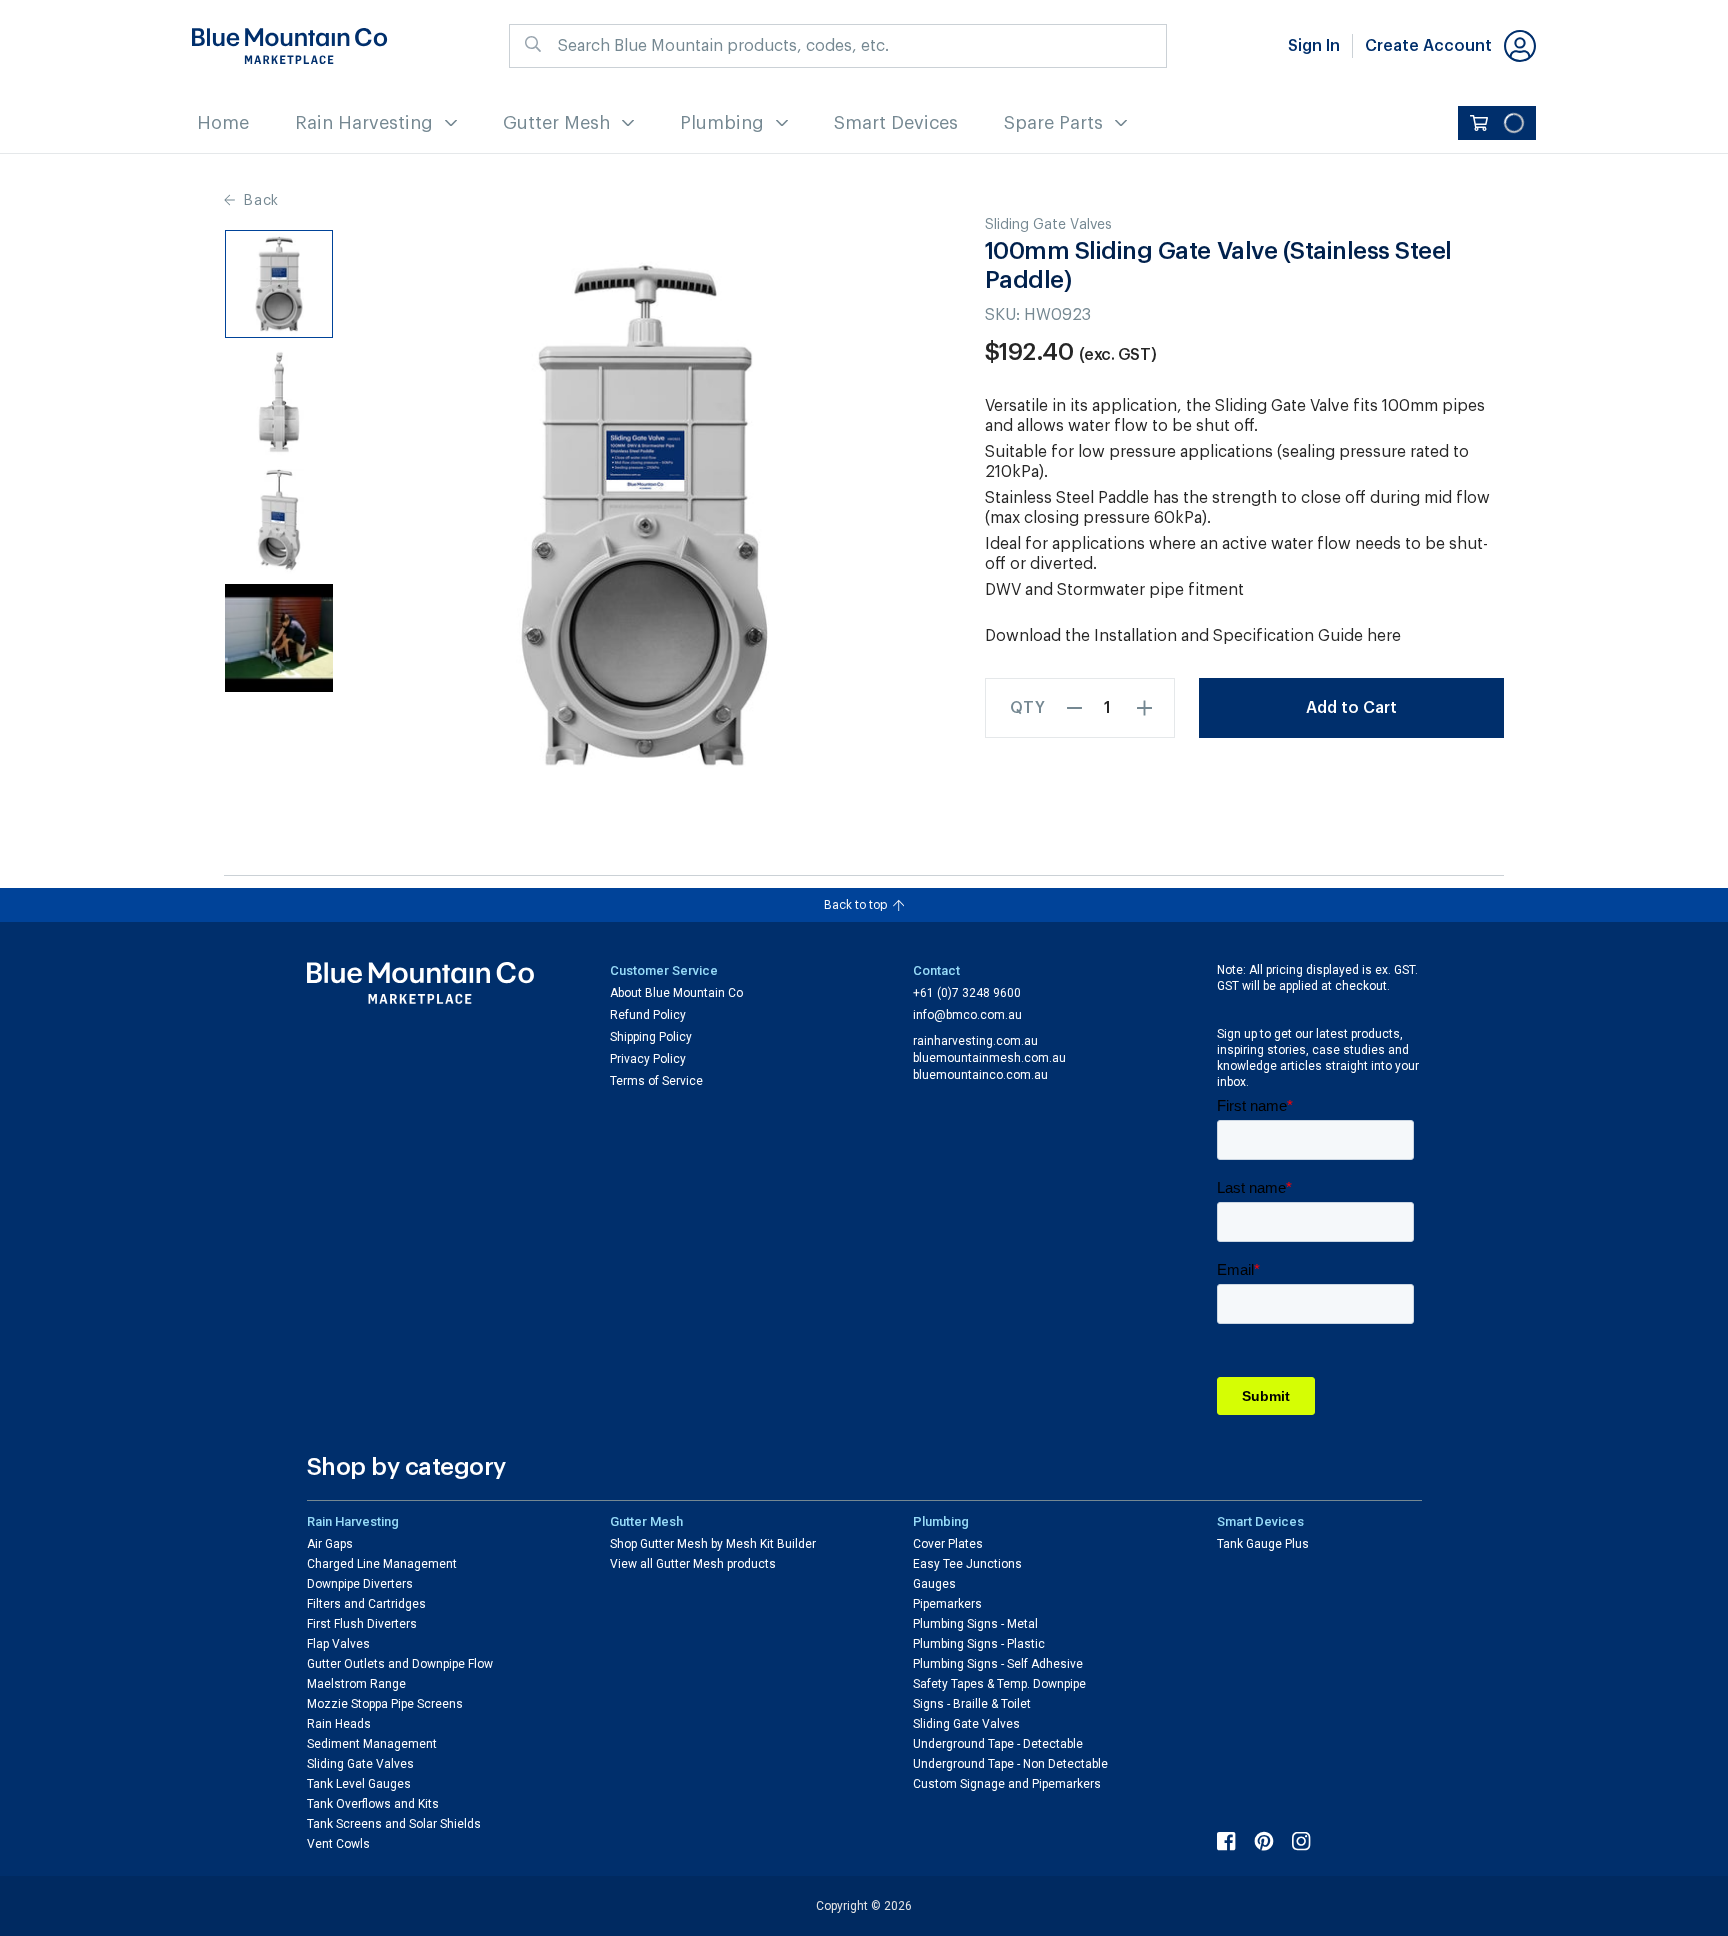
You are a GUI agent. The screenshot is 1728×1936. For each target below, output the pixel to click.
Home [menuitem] (223, 123)
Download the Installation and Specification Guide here (1193, 636)
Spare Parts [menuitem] (1053, 123)
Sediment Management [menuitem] (372, 1744)
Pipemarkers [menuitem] (947, 1604)
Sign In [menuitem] (1314, 46)
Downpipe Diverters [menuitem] (360, 1584)
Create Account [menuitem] (1428, 46)
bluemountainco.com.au (980, 1075)
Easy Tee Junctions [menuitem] (967, 1564)
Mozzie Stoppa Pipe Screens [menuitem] (385, 1704)
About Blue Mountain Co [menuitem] (676, 993)
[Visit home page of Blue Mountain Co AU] (421, 983)
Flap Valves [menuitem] (338, 1644)
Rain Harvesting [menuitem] (364, 123)
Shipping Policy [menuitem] (651, 1037)
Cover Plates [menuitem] (948, 1544)
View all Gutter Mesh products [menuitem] (693, 1564)
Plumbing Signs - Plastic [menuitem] (979, 1644)
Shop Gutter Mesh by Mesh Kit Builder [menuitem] (713, 1544)
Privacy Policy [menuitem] (648, 1059)
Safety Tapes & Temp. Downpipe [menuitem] (999, 1684)
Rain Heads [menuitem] (339, 1724)
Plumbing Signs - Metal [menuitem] (975, 1624)
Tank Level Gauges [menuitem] (359, 1784)
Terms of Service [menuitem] (656, 1081)
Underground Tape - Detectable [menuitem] (998, 1744)
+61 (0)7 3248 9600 (967, 993)
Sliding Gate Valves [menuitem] (360, 1764)
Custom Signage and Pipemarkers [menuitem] (1007, 1784)
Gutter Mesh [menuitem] (556, 123)
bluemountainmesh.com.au (989, 1058)
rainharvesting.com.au (975, 1041)
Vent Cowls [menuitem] (338, 1844)
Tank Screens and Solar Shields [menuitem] (394, 1824)
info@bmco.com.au (967, 1015)
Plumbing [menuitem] (722, 123)
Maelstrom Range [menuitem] (356, 1684)
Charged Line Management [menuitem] (382, 1564)
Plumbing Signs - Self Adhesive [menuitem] (998, 1664)
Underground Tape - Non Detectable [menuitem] (1010, 1764)
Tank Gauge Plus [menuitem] (1263, 1544)
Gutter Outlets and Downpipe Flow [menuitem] (400, 1664)
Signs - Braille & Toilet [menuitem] (972, 1704)
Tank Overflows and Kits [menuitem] (373, 1804)
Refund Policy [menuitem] (648, 1015)
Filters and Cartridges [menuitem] (366, 1604)
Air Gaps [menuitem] (330, 1544)
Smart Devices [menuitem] (896, 123)
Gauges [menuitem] (934, 1584)
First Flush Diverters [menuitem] (362, 1624)
